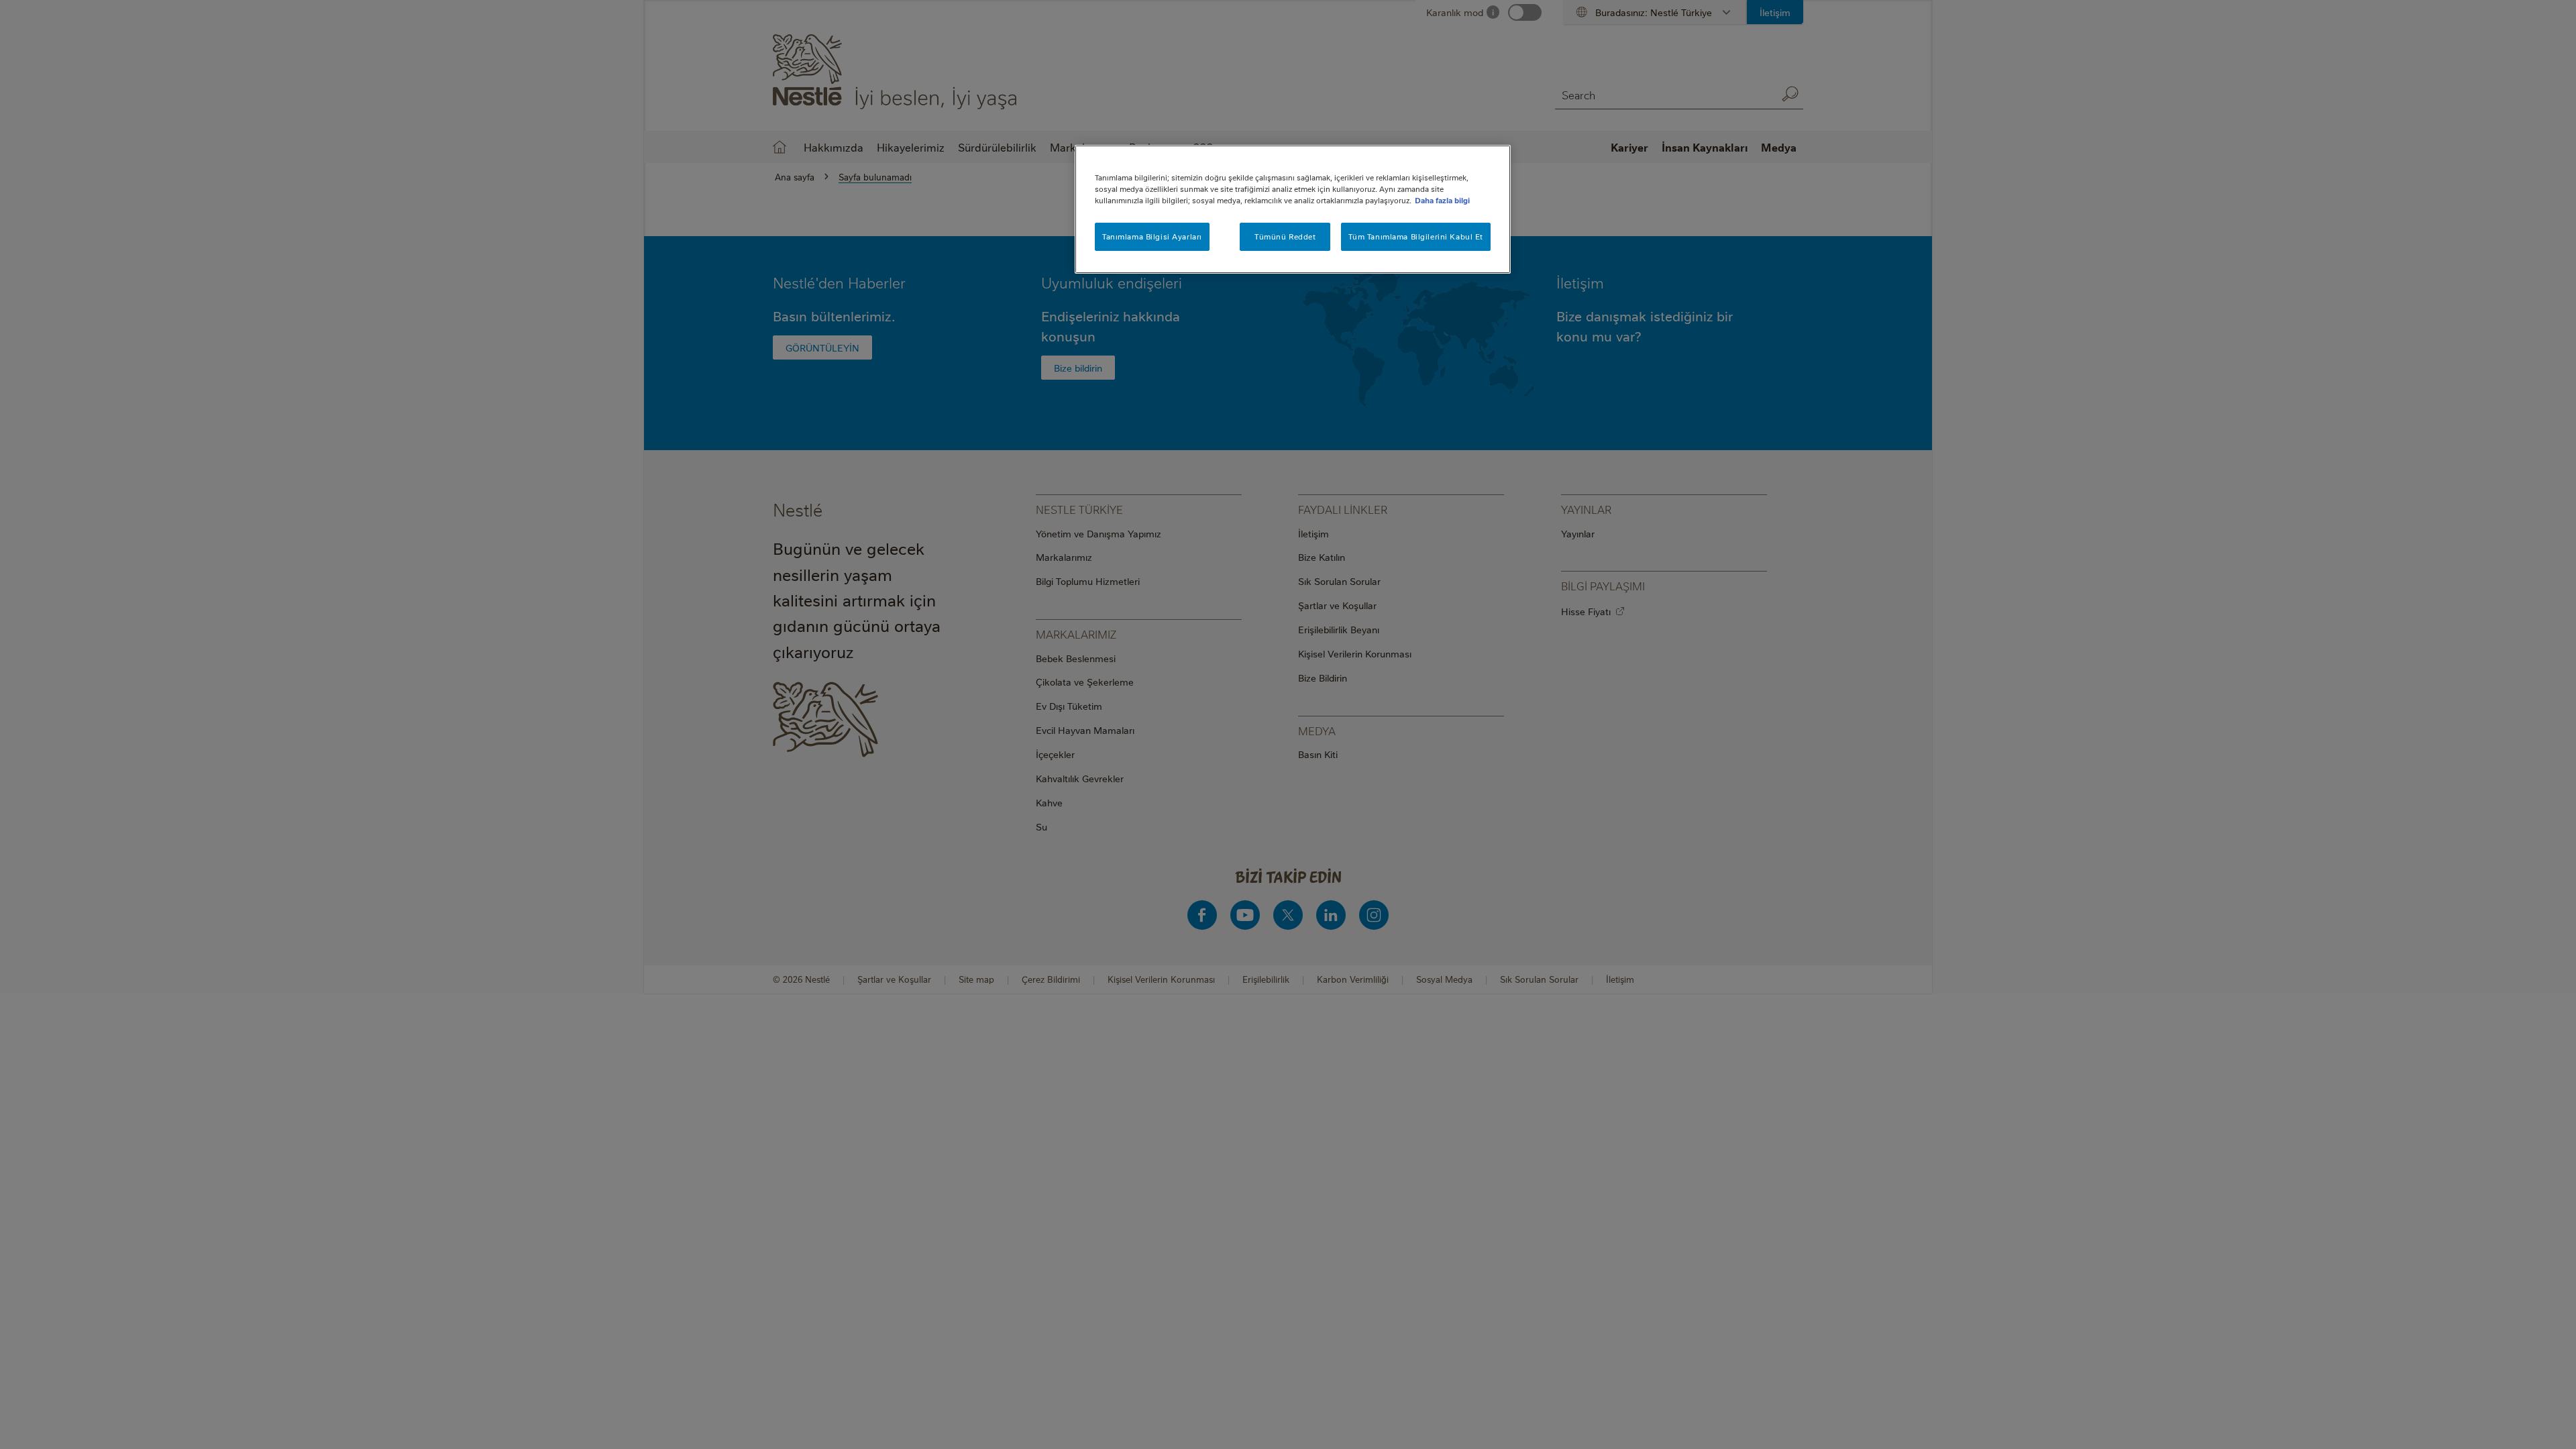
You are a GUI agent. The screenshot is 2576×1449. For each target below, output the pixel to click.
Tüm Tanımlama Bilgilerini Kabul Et (1416, 236)
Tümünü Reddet (1285, 236)
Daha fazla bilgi (1442, 200)
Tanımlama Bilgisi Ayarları (1152, 236)
